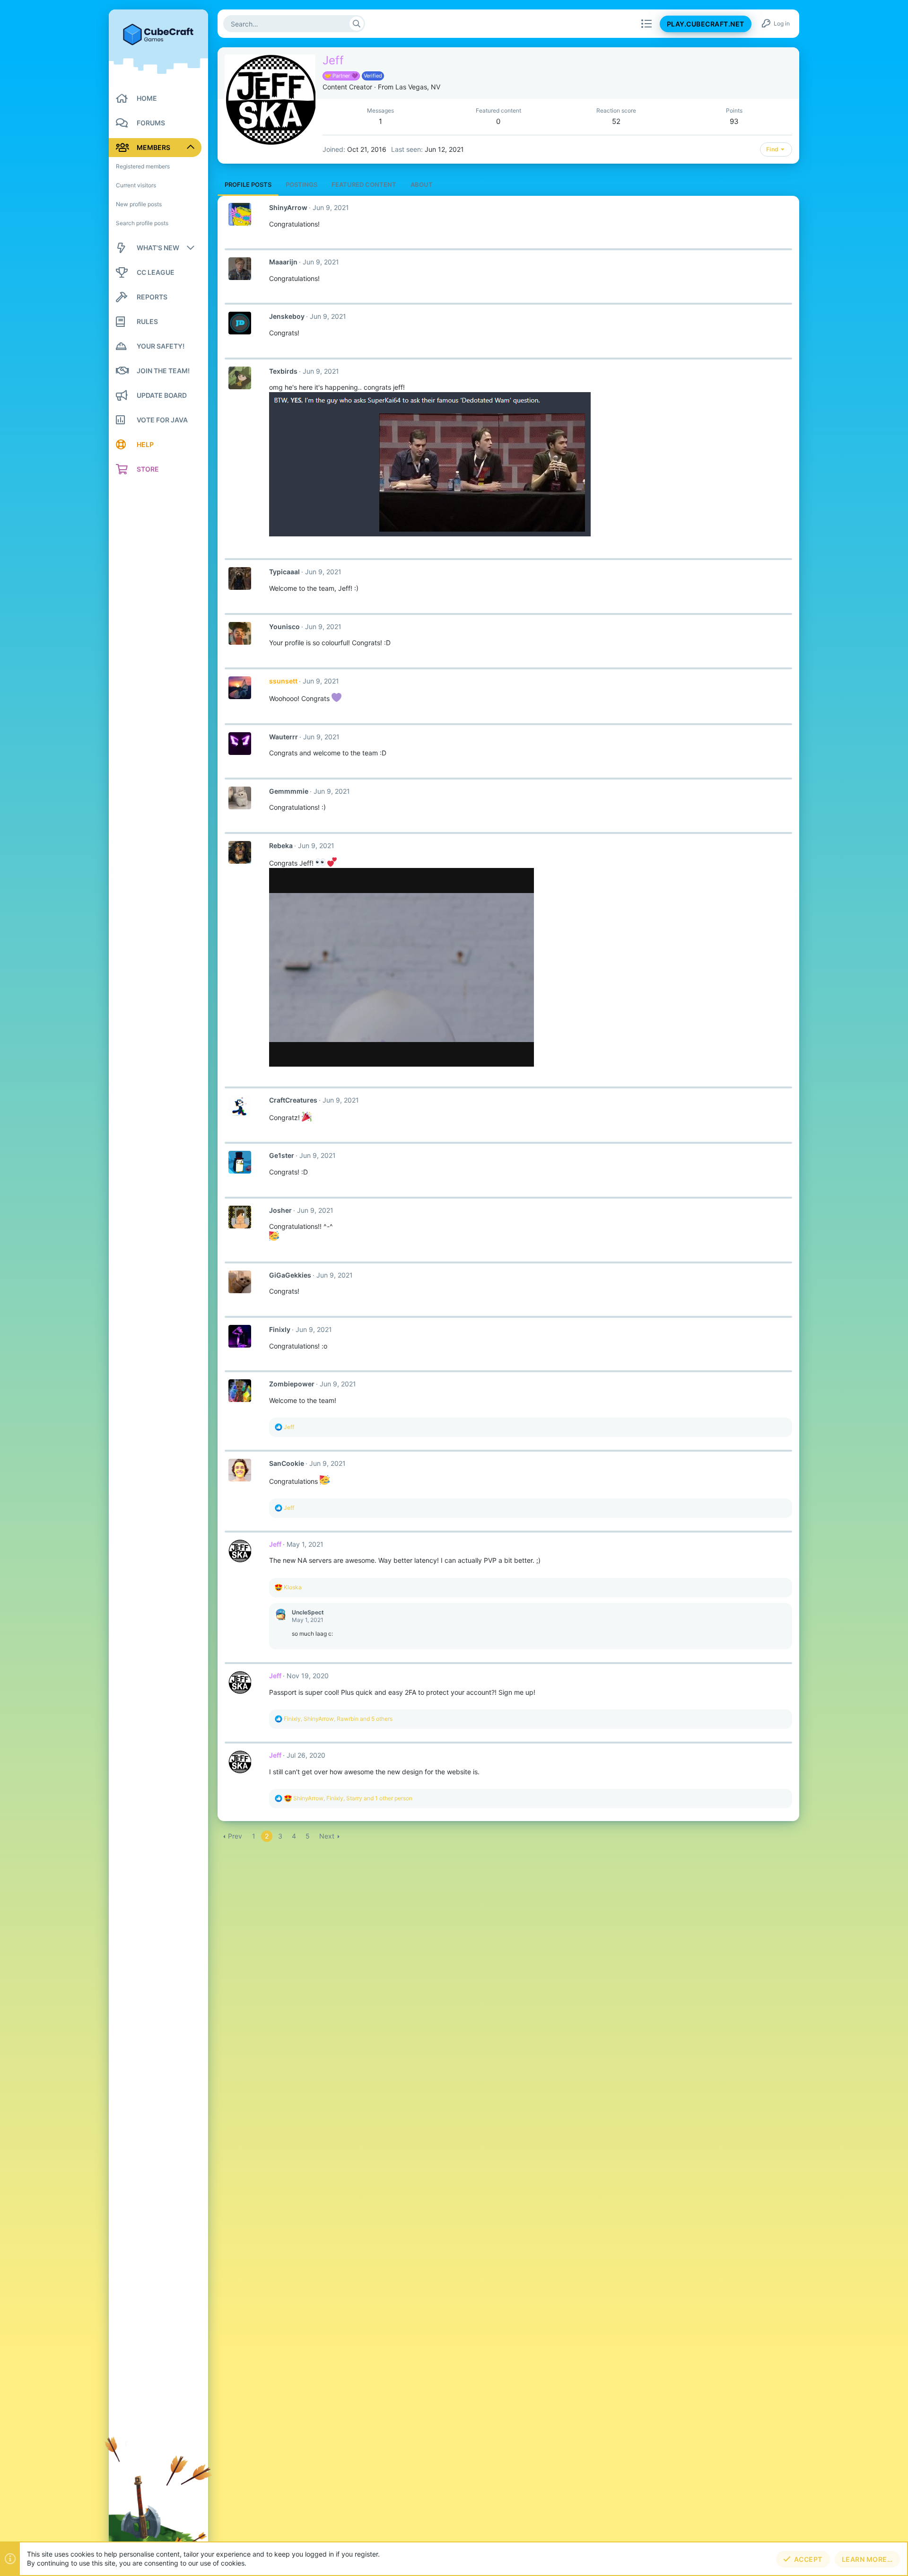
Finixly (280, 1329)
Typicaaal (284, 572)
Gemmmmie (289, 791)
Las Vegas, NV (418, 87)
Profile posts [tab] (248, 184)
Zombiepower (292, 1384)
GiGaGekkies (290, 1275)
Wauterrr (284, 737)
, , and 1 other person (353, 1798)
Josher (280, 1210)
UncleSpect (308, 1612)
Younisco (284, 626)
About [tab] (422, 184)
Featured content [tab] (364, 184)
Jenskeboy (287, 316)
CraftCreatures (293, 1100)
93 (734, 121)
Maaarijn (283, 262)
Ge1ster (282, 1155)
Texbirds (283, 371)
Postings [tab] (301, 184)
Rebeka (281, 846)
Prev (235, 1836)
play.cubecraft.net (706, 24)
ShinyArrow (288, 207)
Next (327, 1836)
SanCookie (287, 1463)
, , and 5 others (338, 1719)
